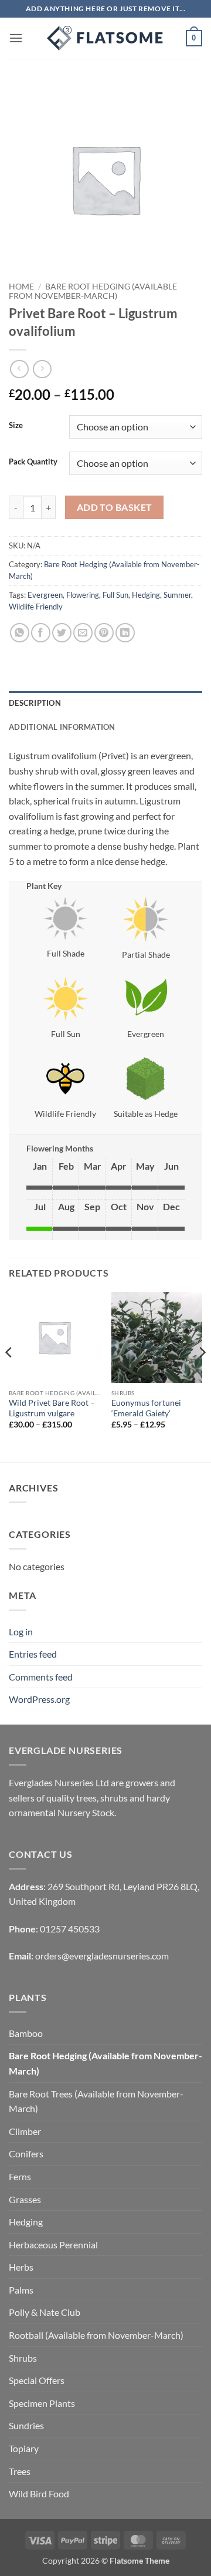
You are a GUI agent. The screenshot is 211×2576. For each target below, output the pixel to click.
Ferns (20, 2176)
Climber (25, 2131)
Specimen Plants (42, 2403)
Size (16, 426)
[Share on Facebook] (41, 633)
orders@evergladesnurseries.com (102, 1956)
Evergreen (45, 595)
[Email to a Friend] (83, 633)
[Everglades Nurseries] (105, 38)
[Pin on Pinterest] (104, 633)
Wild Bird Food (39, 2493)
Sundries (26, 2425)
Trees (20, 2471)
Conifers (26, 2154)
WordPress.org (39, 1699)
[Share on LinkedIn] (125, 633)
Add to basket (115, 507)
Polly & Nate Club (45, 2312)
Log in (21, 1632)
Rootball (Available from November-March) (96, 2335)
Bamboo (26, 2033)
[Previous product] (42, 369)
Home (21, 287)
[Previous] (9, 1376)
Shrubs (23, 2358)
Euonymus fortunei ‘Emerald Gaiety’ (146, 1408)
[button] (16, 38)
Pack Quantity (33, 462)
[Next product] (19, 369)
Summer (177, 595)
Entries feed (33, 1654)
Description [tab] (35, 703)
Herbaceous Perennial (53, 2245)
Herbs (21, 2267)
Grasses (25, 2199)
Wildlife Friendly (36, 607)
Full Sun (115, 595)
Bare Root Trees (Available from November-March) (96, 2101)
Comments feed (41, 1677)
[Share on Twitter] (62, 633)
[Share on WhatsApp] (20, 633)
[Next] (202, 1376)
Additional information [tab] (62, 727)
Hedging (146, 595)
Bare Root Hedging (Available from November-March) (93, 291)
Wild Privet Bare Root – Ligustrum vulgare (52, 1408)
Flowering (83, 595)
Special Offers (37, 2380)
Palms (21, 2290)
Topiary (24, 2448)
